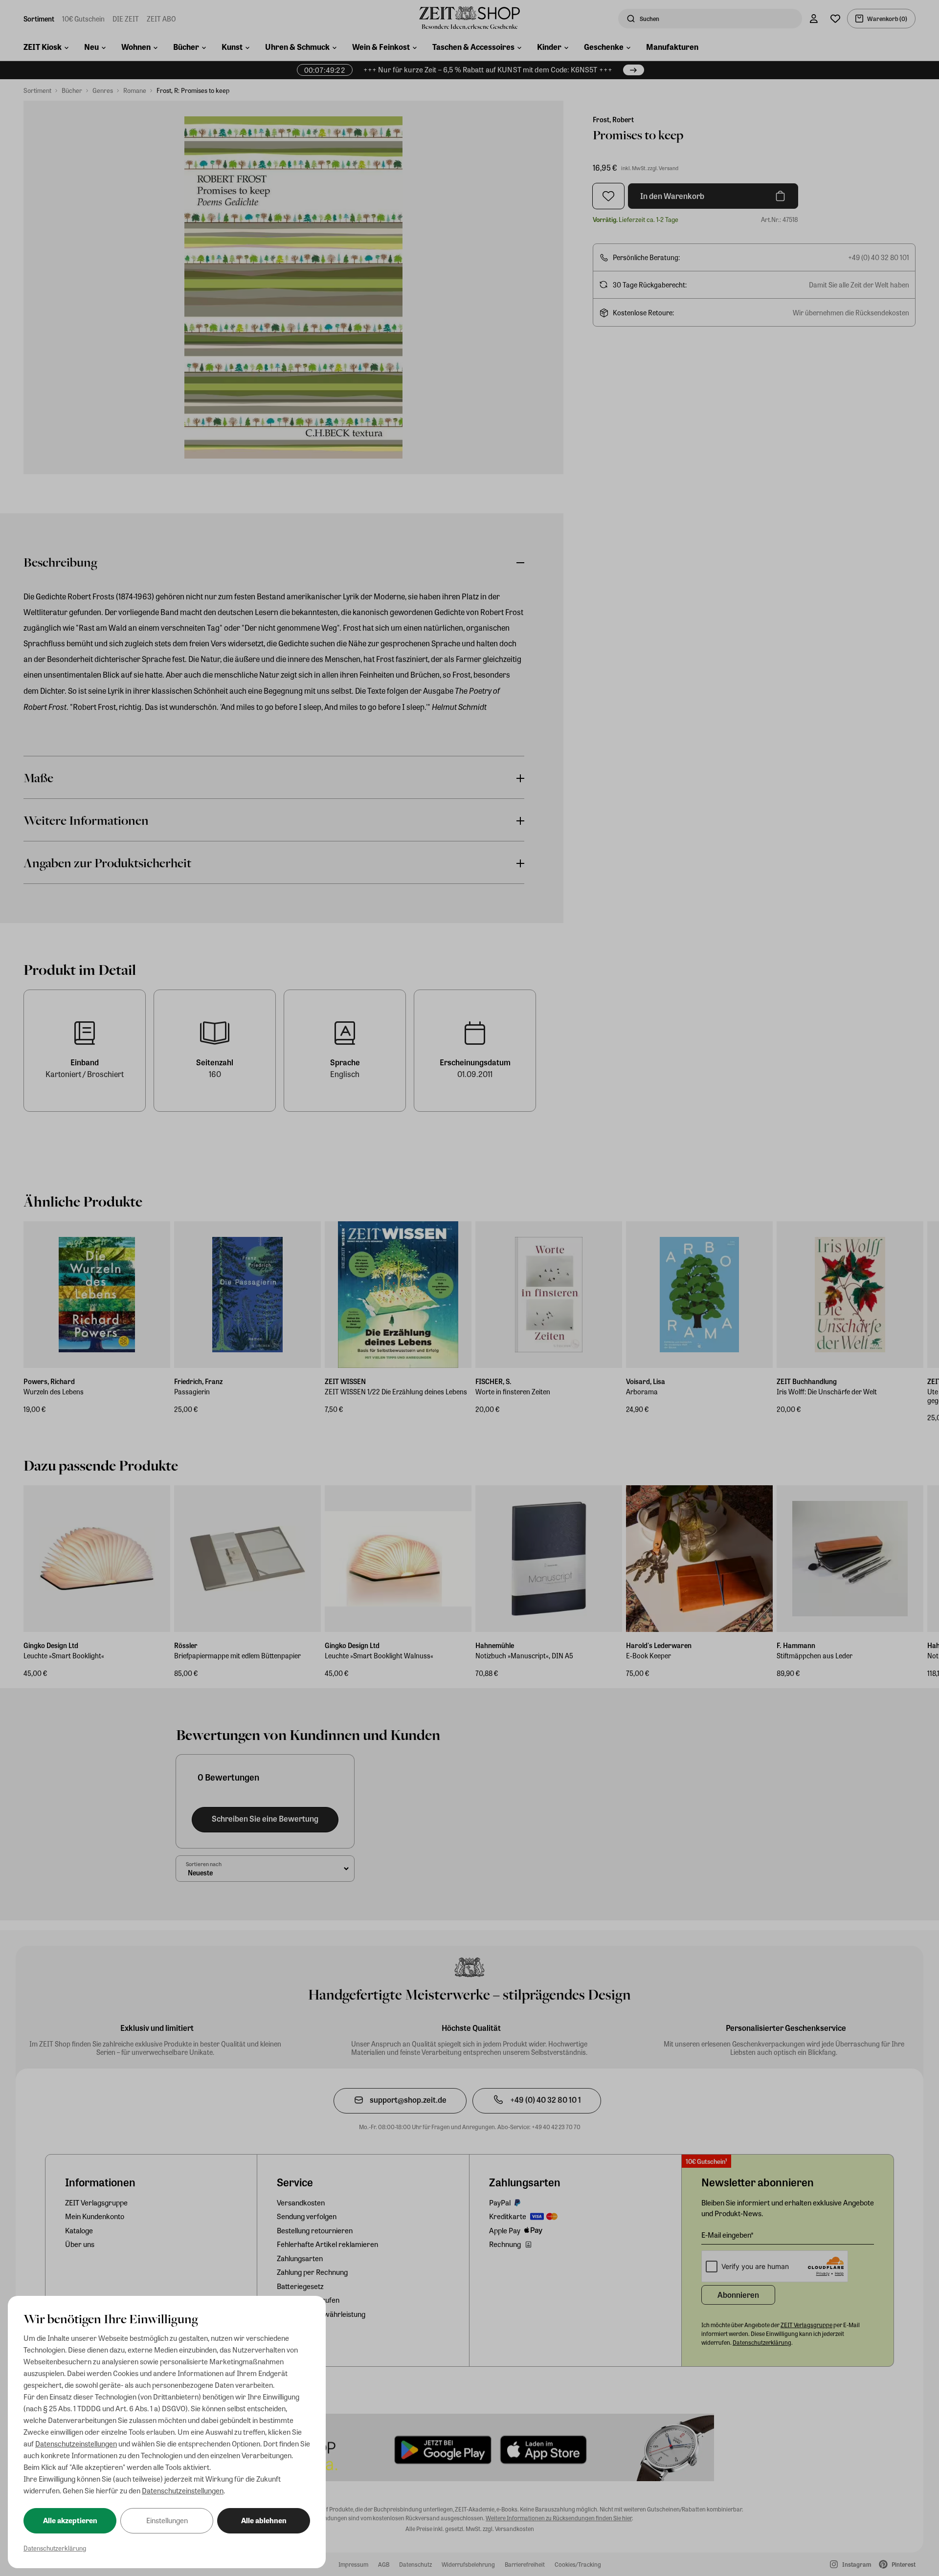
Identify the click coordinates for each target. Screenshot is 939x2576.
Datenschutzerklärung (55, 2548)
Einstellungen (167, 2520)
